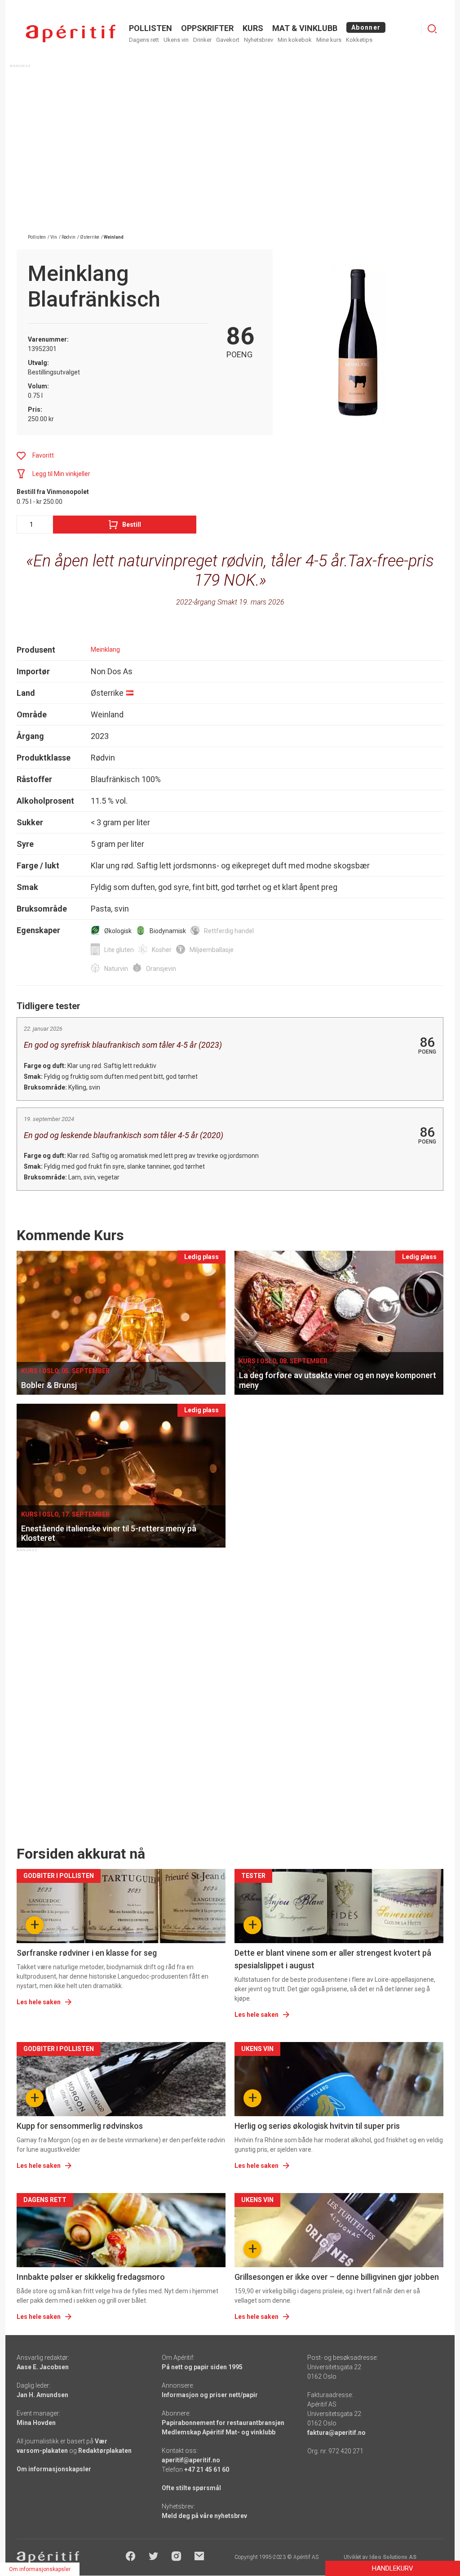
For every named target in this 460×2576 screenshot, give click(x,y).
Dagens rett (144, 40)
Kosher (162, 950)
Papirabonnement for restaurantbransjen (223, 2423)
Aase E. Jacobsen (43, 2367)
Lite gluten (119, 950)
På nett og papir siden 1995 (202, 2367)
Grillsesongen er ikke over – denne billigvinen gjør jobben (337, 2277)
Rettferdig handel (229, 931)
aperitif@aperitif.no (191, 2460)
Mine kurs (329, 40)
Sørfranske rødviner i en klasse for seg (87, 1953)
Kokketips (359, 40)
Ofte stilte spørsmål (191, 2488)
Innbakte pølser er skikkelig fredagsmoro (91, 2277)
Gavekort (228, 40)
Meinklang (105, 650)
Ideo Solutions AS (393, 2557)
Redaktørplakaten (105, 2451)
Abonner (366, 27)
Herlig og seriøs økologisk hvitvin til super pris (317, 2126)
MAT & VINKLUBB (305, 28)
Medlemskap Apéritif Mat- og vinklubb (219, 2432)
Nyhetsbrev (259, 40)
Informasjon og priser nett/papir (210, 2395)
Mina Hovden (36, 2423)
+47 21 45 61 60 (207, 2469)
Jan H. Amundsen (42, 2395)
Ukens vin (176, 40)
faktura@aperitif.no (336, 2433)
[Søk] (432, 29)
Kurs (253, 28)
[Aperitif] (71, 33)
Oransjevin (161, 969)
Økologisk (118, 931)
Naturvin (116, 969)
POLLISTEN (150, 28)
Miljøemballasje (212, 950)
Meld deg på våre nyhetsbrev (204, 2516)
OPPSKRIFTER (207, 28)
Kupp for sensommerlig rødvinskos (80, 2126)
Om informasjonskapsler (54, 2469)
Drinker (202, 40)
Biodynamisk (168, 931)
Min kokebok (295, 40)
